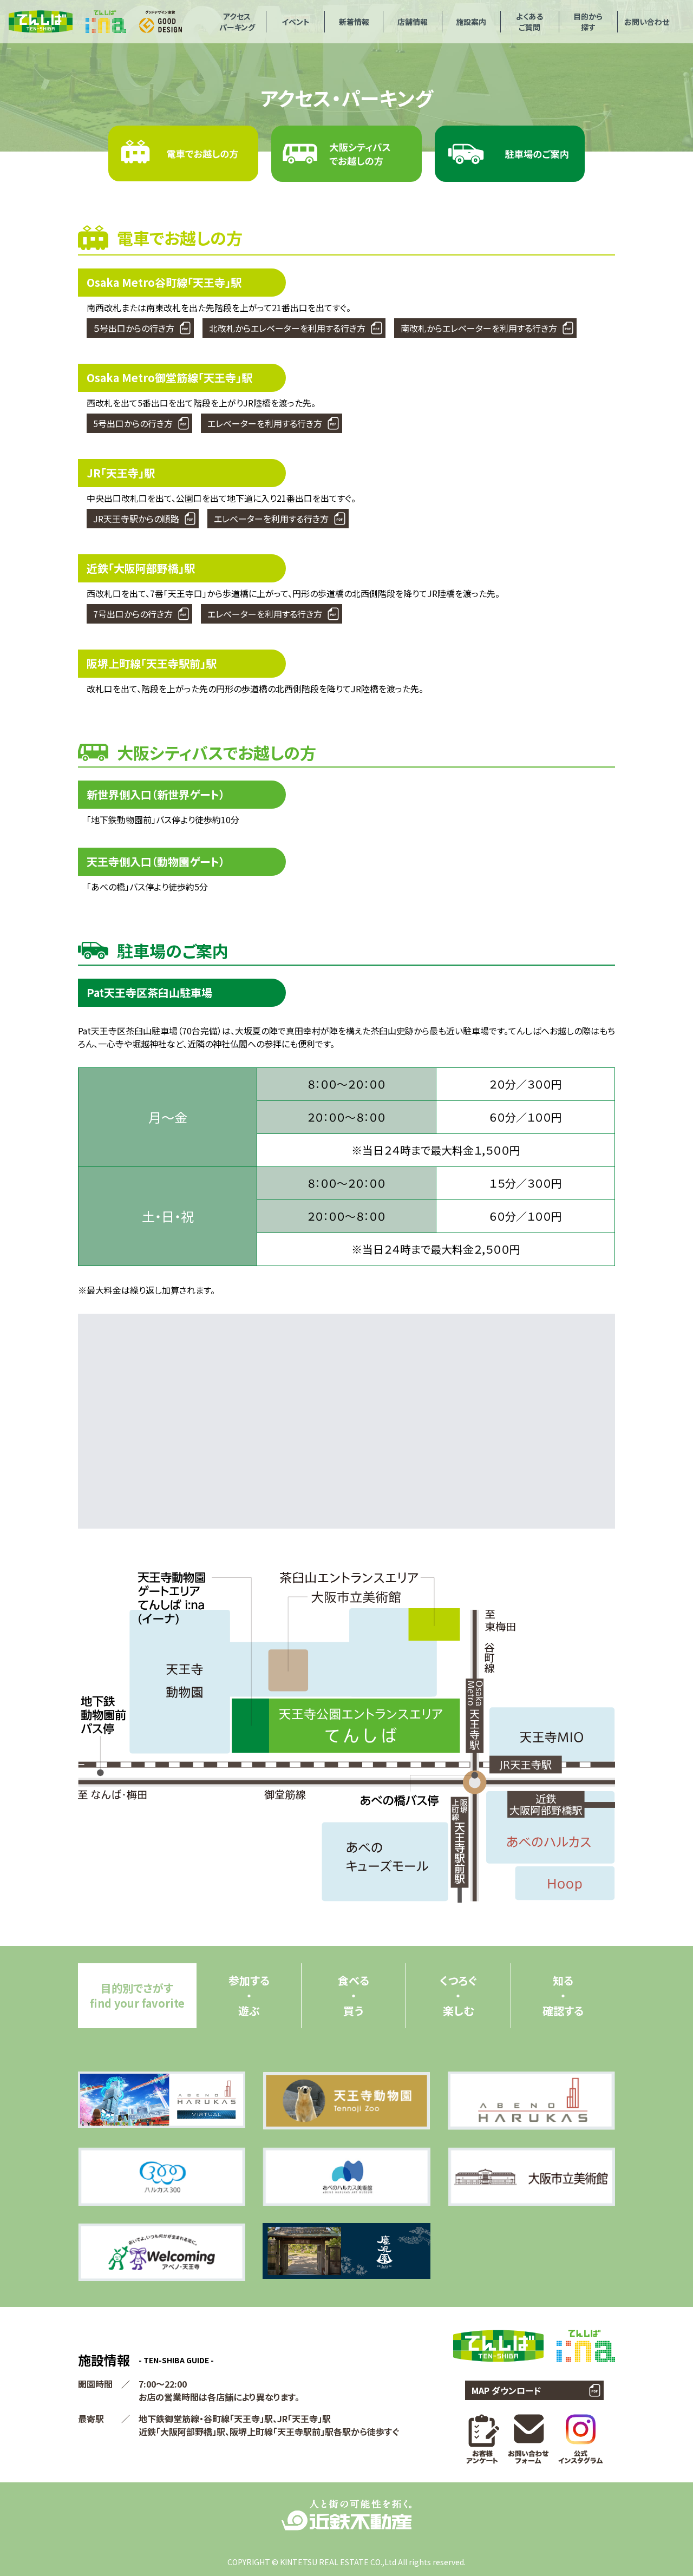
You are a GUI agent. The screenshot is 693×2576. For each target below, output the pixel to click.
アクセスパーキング (237, 22)
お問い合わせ (647, 22)
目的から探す (588, 22)
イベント (296, 22)
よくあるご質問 (529, 22)
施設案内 (471, 22)
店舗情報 (413, 22)
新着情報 (354, 22)
